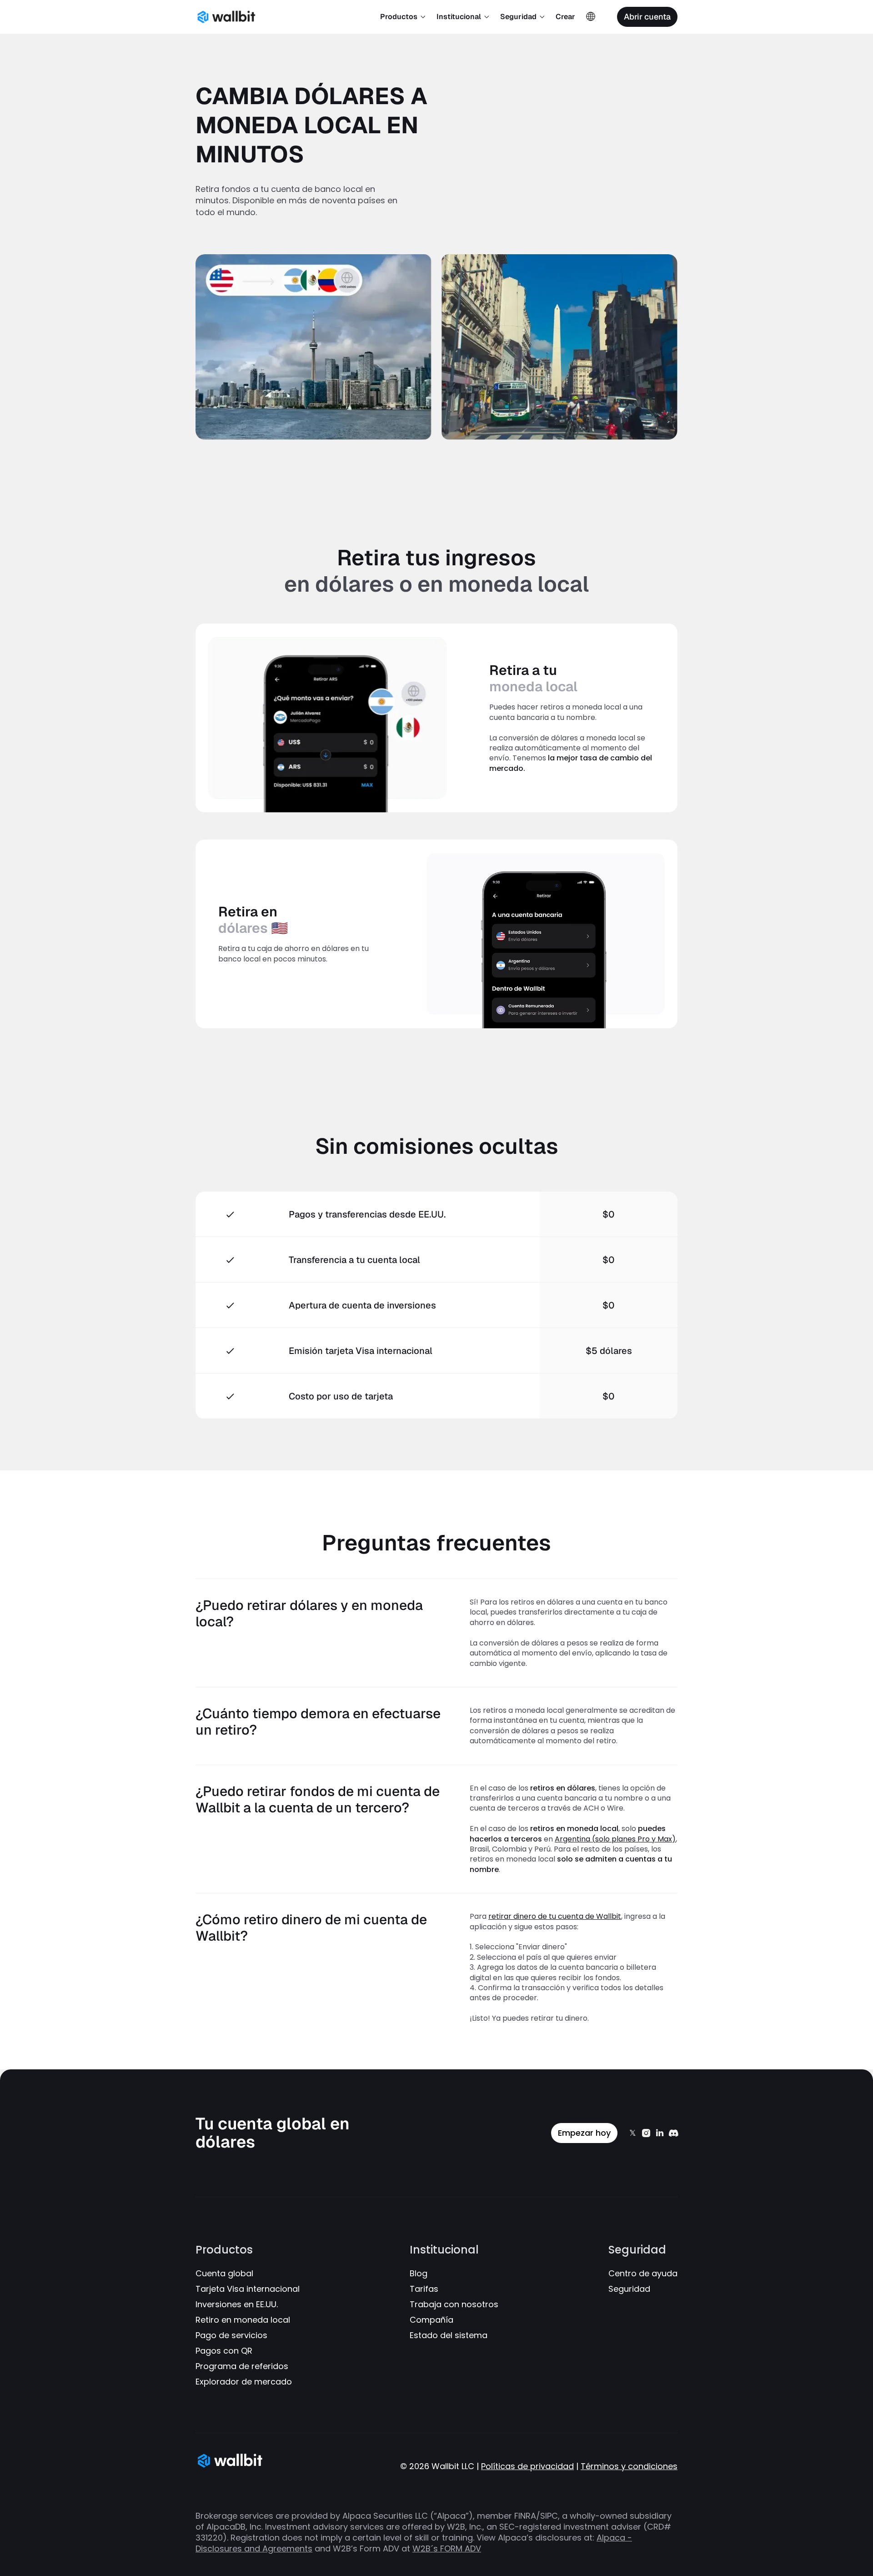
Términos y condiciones (629, 2466)
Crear (565, 17)
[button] (403, 17)
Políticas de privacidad (527, 2466)
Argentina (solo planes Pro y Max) (615, 1839)
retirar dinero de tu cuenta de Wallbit (555, 1916)
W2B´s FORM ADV (447, 2548)
